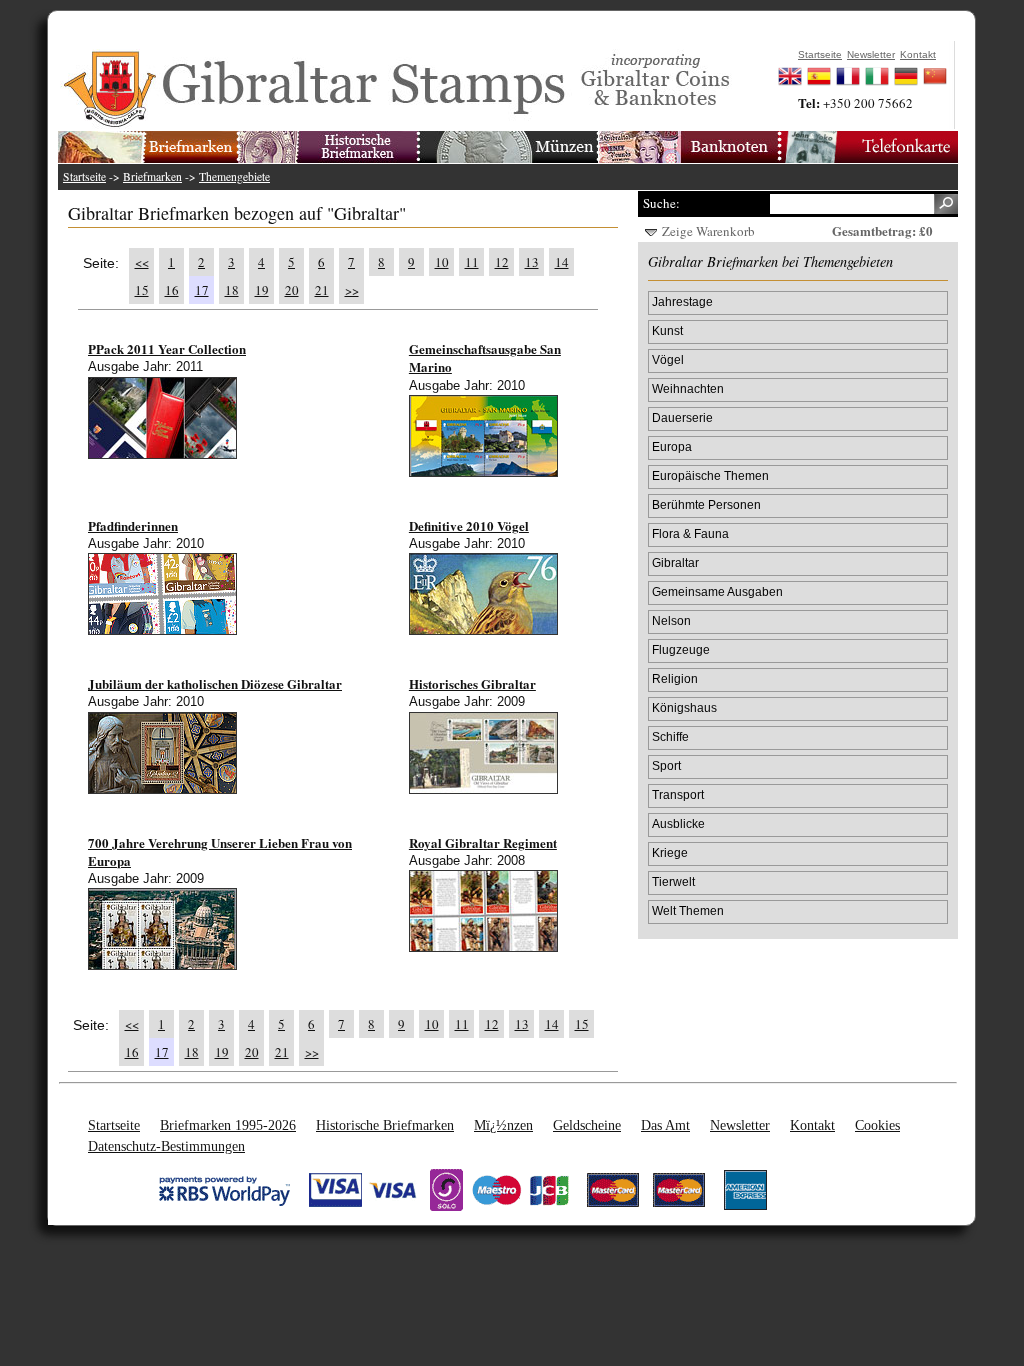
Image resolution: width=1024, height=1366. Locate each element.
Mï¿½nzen (503, 1125)
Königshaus (684, 707)
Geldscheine (587, 1125)
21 (322, 290)
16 (172, 290)
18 (232, 290)
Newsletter (740, 1125)
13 (532, 262)
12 (502, 262)
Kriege (670, 852)
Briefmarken (152, 176)
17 (202, 290)
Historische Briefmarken (385, 1125)
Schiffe (670, 736)
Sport (666, 765)
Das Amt (665, 1125)
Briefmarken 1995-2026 (228, 1125)
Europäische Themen (710, 475)
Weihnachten (688, 388)
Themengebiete (234, 176)
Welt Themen (688, 910)
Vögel (668, 359)
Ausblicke (678, 823)
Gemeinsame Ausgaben (717, 591)
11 (472, 262)
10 (442, 262)
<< (142, 262)
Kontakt (812, 1125)
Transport (678, 794)
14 (562, 262)
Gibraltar (675, 562)
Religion (675, 678)
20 (292, 290)
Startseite (84, 176)
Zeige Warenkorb (708, 231)
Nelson (671, 620)
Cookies (877, 1125)
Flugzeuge (681, 649)
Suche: (661, 203)
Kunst (667, 330)
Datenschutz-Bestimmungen (166, 1146)
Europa (672, 446)
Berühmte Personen (706, 504)
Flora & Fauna (690, 533)
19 (262, 290)
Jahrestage (682, 301)
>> (352, 290)
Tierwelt (673, 881)
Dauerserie (682, 417)
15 (142, 290)
